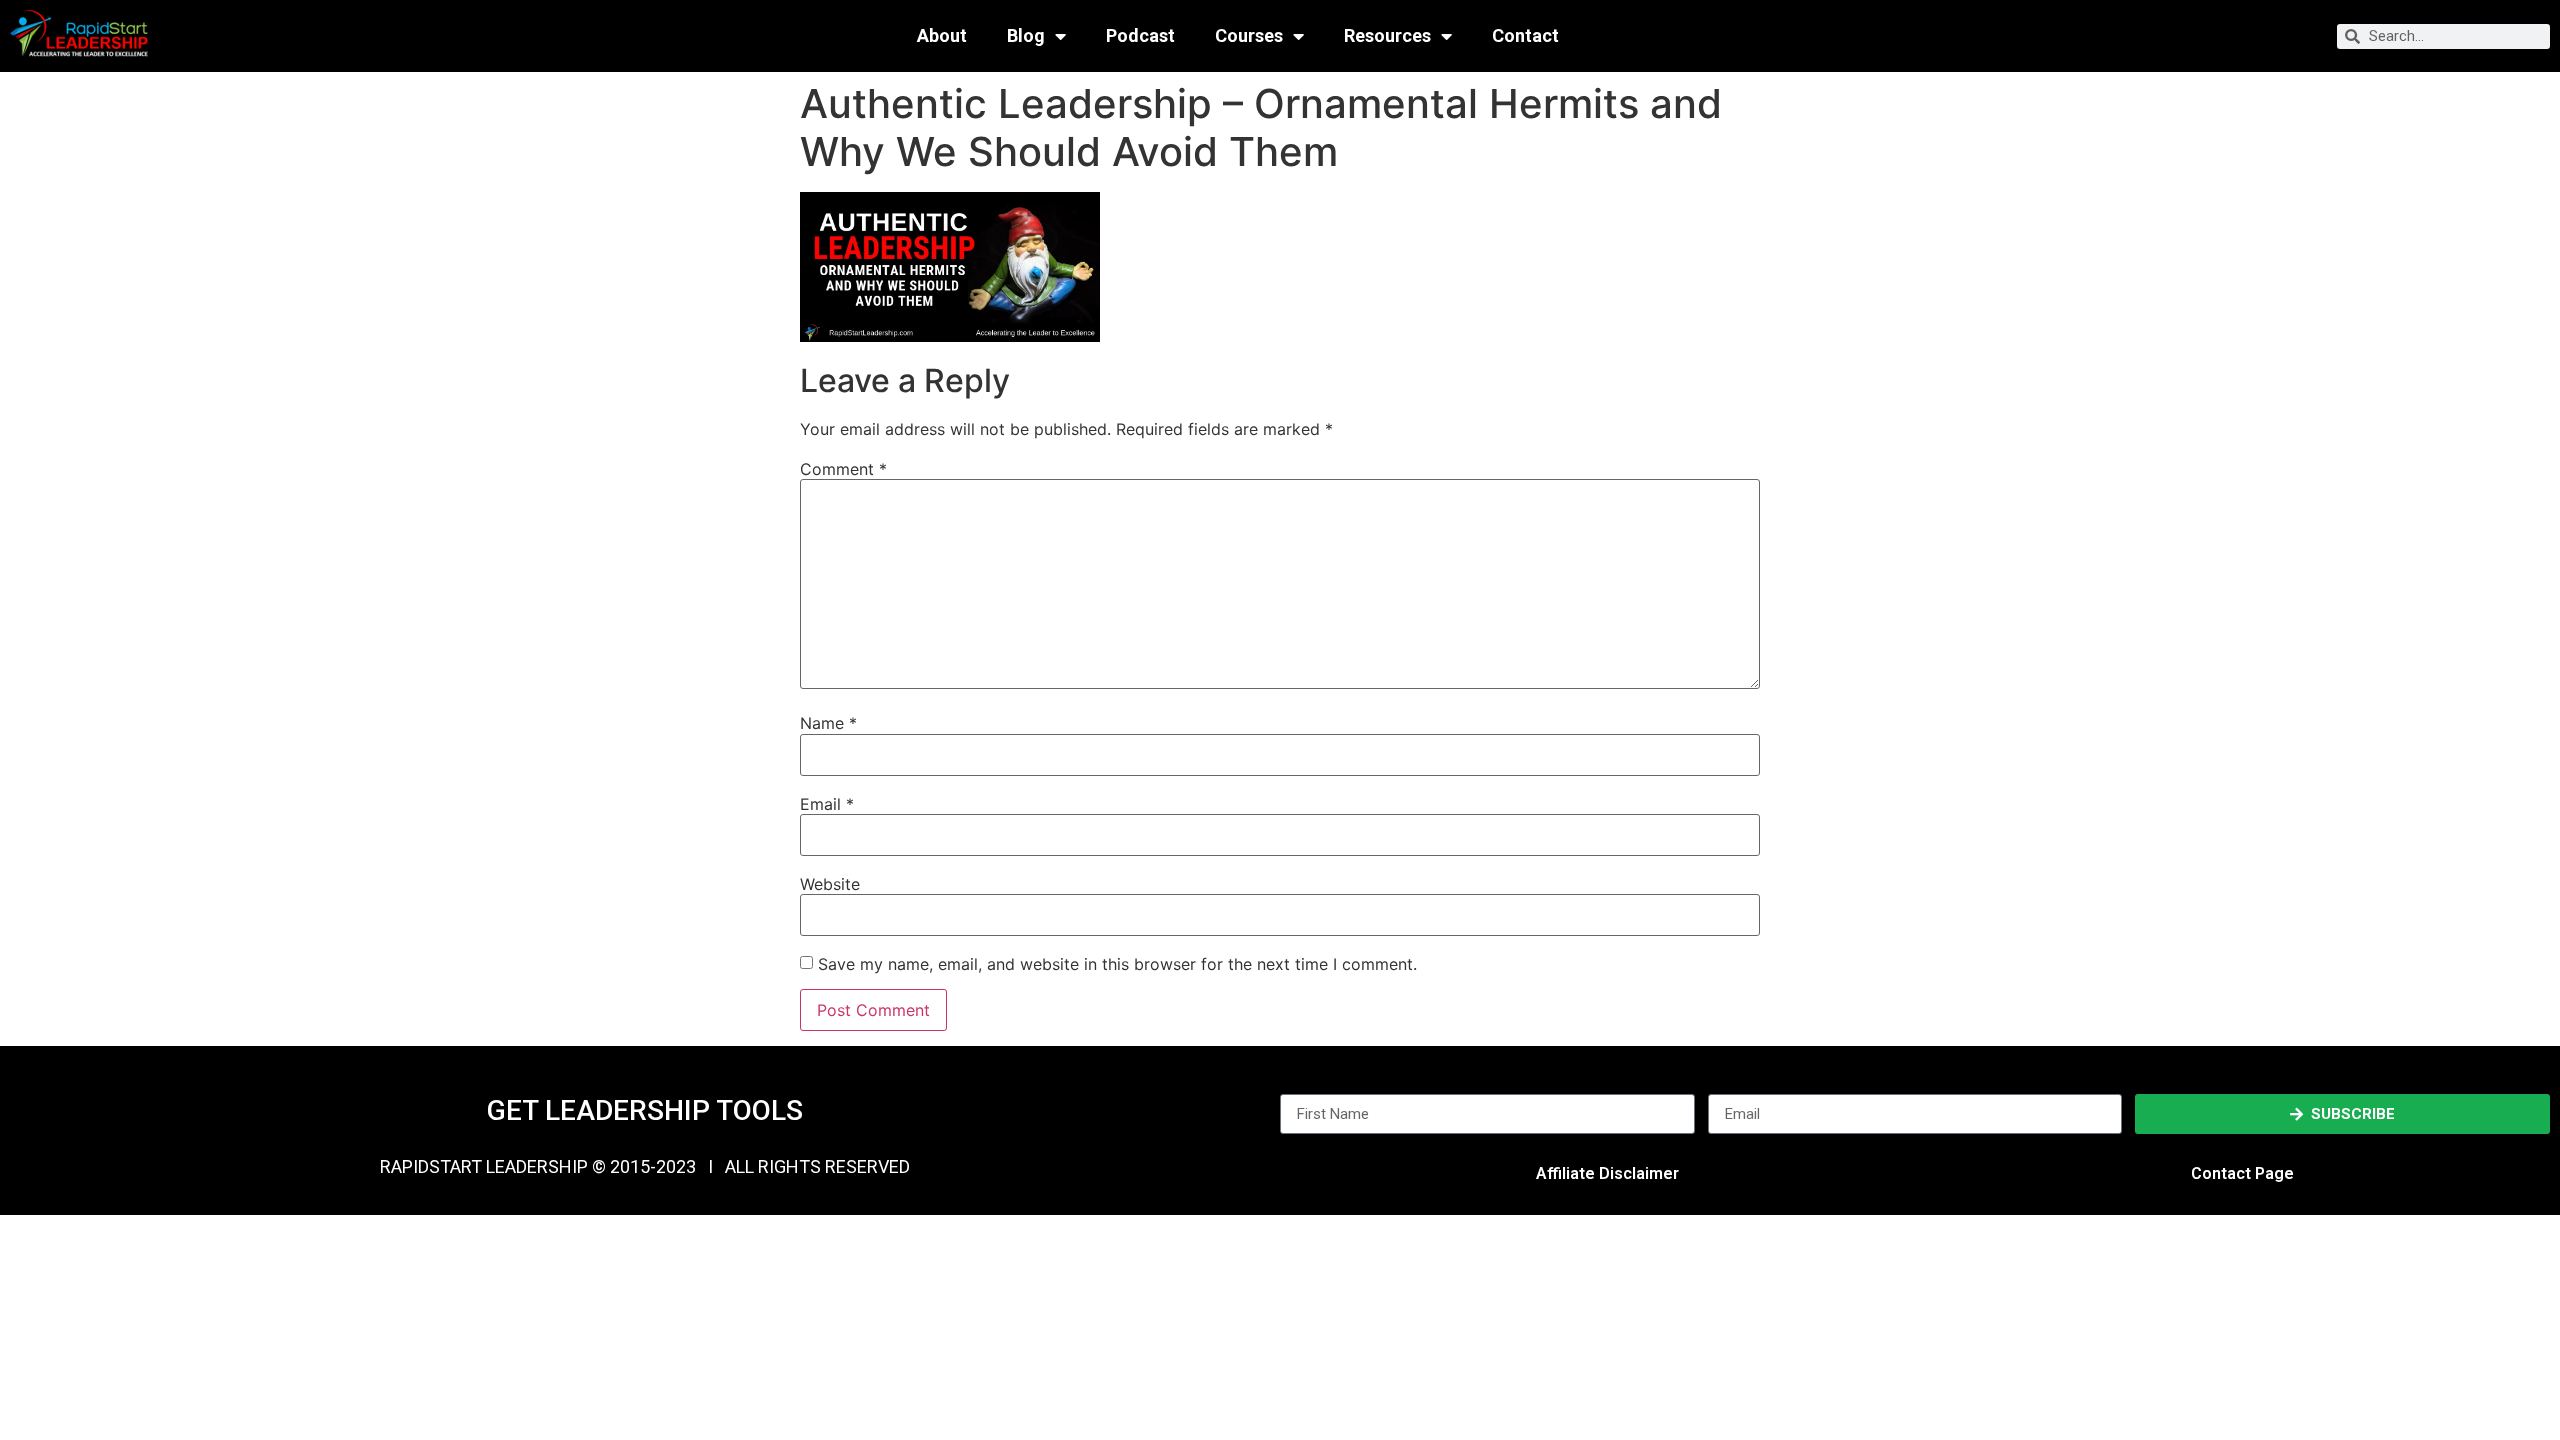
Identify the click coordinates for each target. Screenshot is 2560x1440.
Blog (1026, 36)
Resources (1387, 36)
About (942, 36)
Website (830, 884)
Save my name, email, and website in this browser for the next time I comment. (1117, 964)
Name (828, 723)
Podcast (1140, 36)
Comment (843, 469)
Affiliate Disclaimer (1607, 1173)
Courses (1249, 36)
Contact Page (2242, 1173)
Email (827, 804)
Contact (1525, 36)
